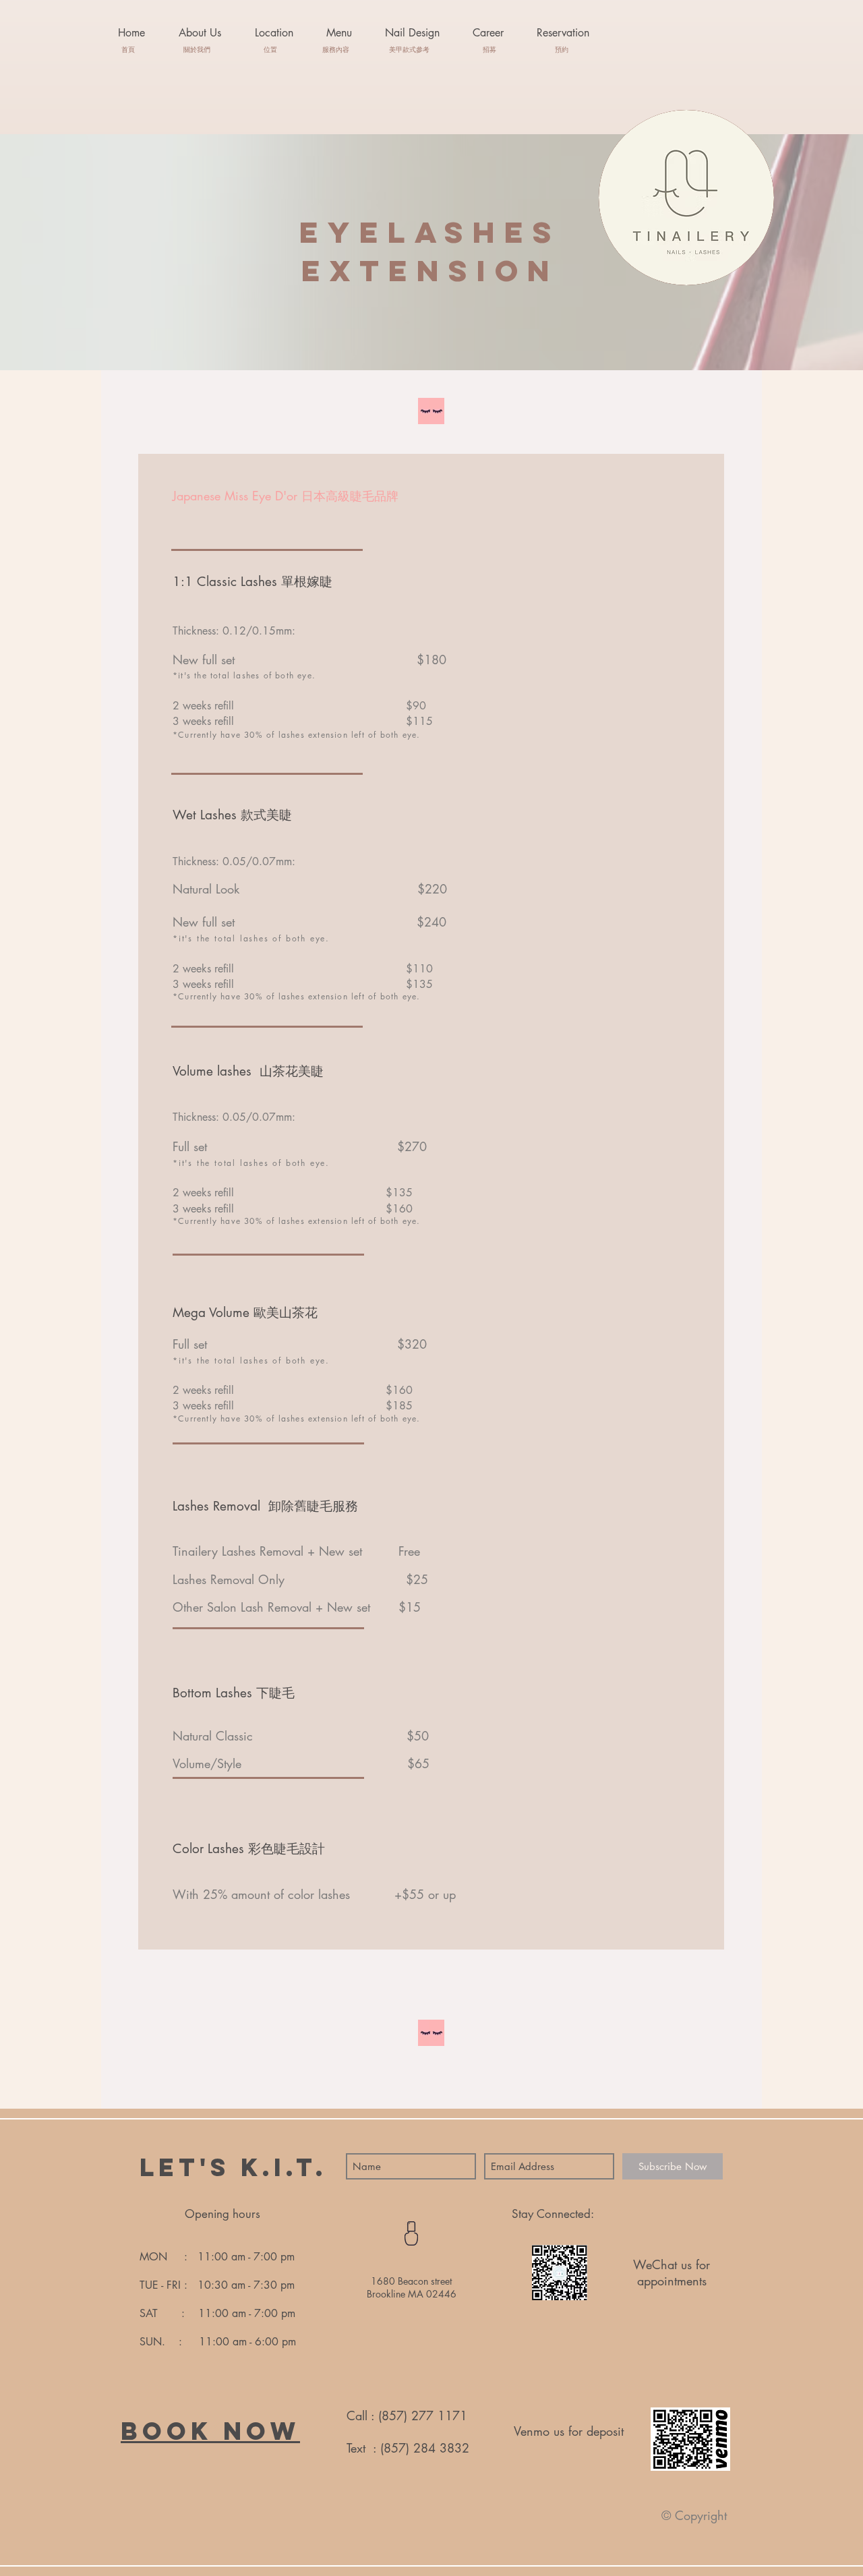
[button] (339, 33)
